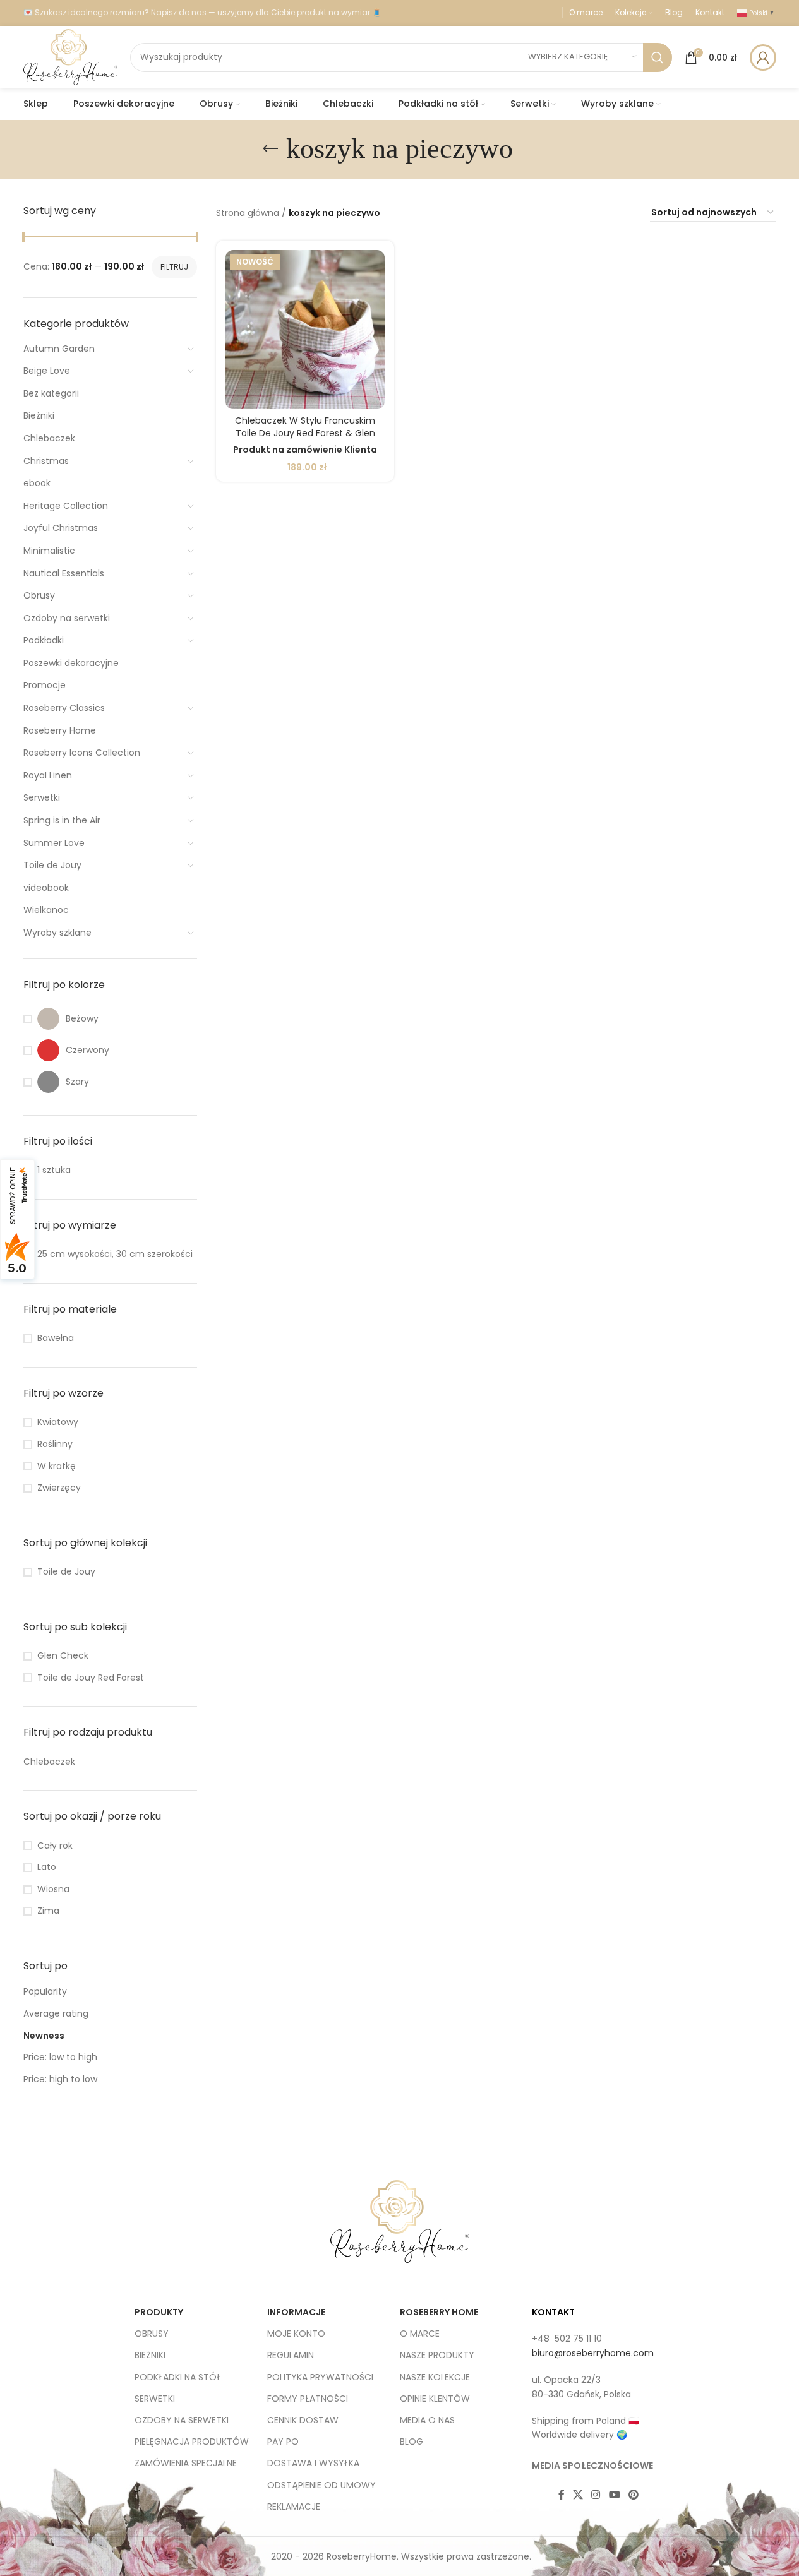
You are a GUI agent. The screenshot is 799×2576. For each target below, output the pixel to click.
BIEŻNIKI (150, 2355)
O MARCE (420, 2334)
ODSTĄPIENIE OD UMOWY (321, 2485)
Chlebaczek (49, 438)
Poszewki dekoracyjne (71, 663)
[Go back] (270, 149)
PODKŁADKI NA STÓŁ (178, 2377)
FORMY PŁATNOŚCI (308, 2399)
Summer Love (54, 843)
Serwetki (42, 797)
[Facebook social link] (562, 2495)
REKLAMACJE (294, 2507)
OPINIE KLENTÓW (435, 2399)
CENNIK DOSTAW (303, 2420)
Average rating (56, 2013)
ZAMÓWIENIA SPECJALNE (186, 2463)
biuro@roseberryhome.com (593, 2353)
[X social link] (578, 2495)
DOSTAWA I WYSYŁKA (313, 2463)
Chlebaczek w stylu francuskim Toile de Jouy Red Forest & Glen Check (305, 433)
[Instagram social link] (596, 2495)
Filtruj (174, 267)
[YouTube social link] (614, 2495)
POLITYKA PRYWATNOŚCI (320, 2377)
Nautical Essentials (64, 573)
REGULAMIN (291, 2355)
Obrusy (39, 595)
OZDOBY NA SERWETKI (182, 2420)
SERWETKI (155, 2399)
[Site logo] (70, 56)
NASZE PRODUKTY (437, 2355)
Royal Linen (48, 775)
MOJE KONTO (296, 2334)
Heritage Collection (66, 506)
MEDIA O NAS (427, 2420)
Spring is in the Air (62, 820)
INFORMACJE (296, 2312)
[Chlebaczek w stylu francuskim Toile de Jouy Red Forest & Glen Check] (305, 330)
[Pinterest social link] (633, 2495)
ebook (37, 483)
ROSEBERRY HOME (439, 2312)
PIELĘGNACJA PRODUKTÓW (192, 2442)
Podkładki (44, 640)
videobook (46, 888)
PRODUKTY (159, 2312)
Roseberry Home (60, 730)
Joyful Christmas (61, 528)
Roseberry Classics (64, 708)
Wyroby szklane (57, 933)
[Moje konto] (763, 57)
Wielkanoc (46, 910)
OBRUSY (152, 2334)
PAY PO (283, 2442)
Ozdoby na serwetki (67, 618)
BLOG (412, 2442)
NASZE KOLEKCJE (435, 2377)
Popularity (45, 1991)
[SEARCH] (658, 57)
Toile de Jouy (52, 865)
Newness (44, 2036)
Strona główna (248, 213)
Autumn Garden (59, 349)
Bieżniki (39, 415)
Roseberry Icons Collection (82, 753)
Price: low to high (60, 2057)
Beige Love (47, 371)
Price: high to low (60, 2079)
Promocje (45, 685)
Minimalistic (49, 551)
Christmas (46, 461)
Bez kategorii (51, 393)
